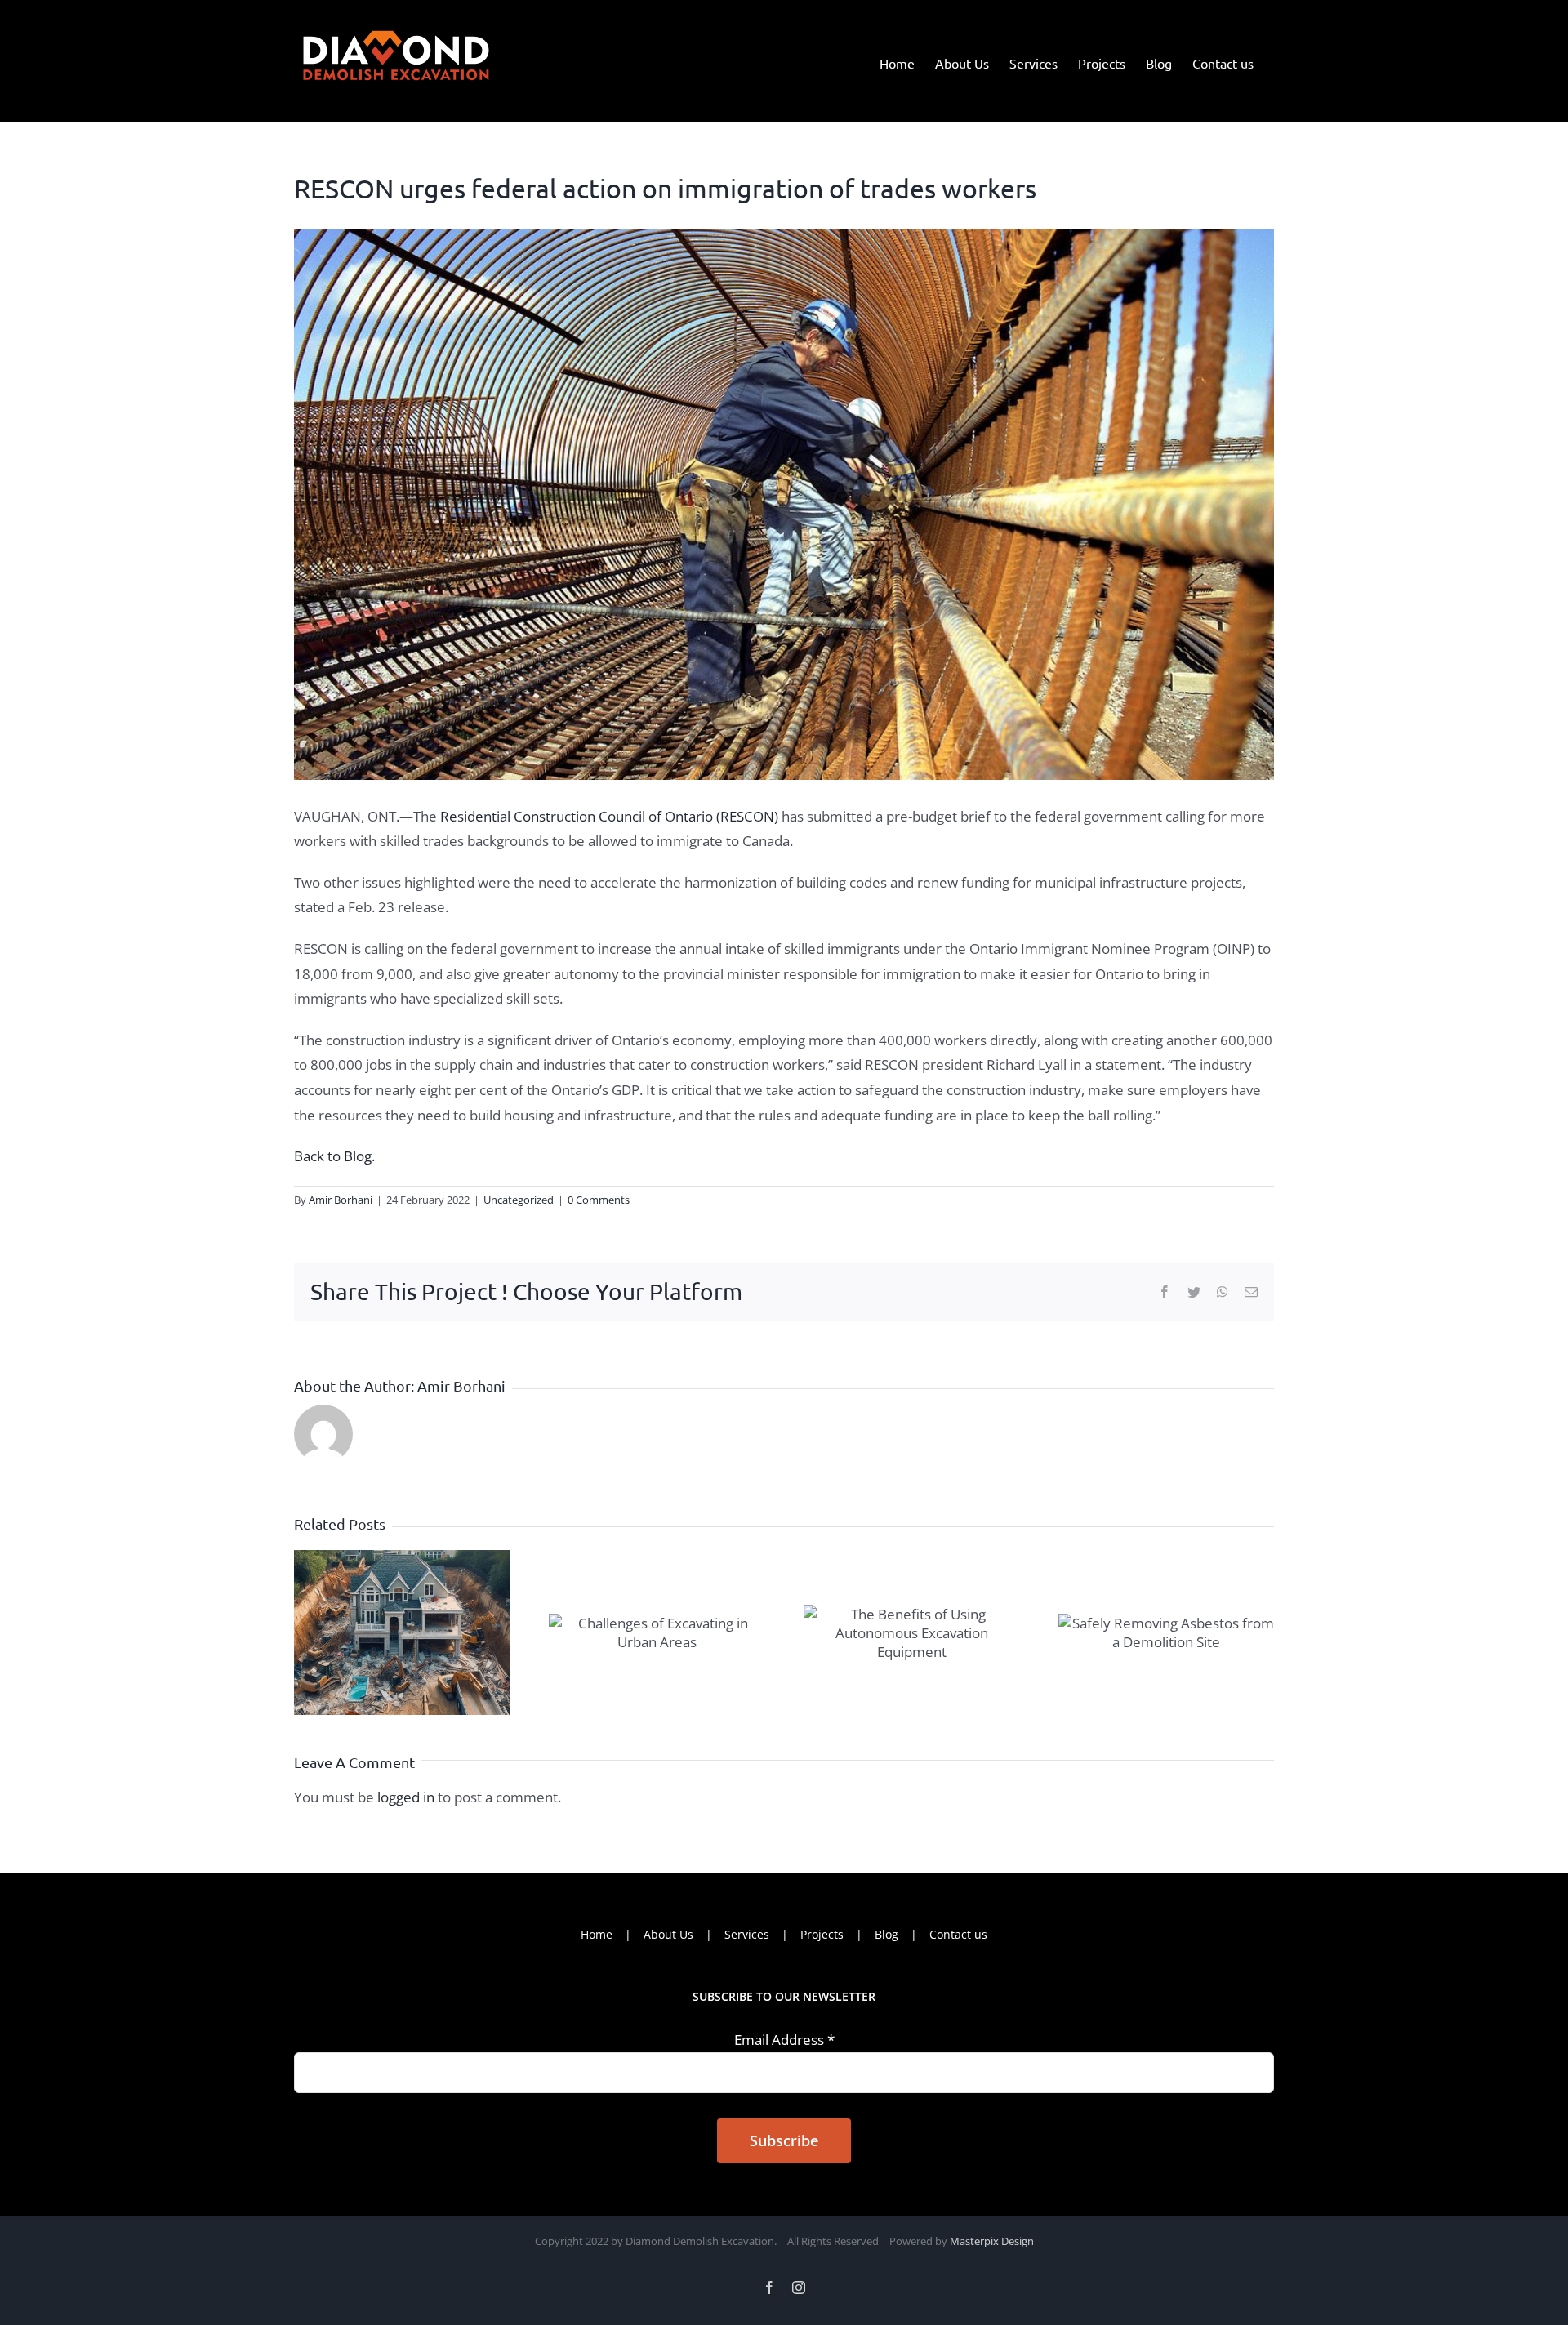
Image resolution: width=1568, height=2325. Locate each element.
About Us (668, 1934)
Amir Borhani (341, 1200)
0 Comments (599, 1200)
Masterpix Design (992, 2241)
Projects (822, 1934)
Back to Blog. (334, 1156)
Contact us (958, 1934)
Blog (886, 1934)
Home (597, 1934)
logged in (406, 1797)
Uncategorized (519, 1200)
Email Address (784, 2040)
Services (747, 1934)
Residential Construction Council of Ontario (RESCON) (609, 816)
